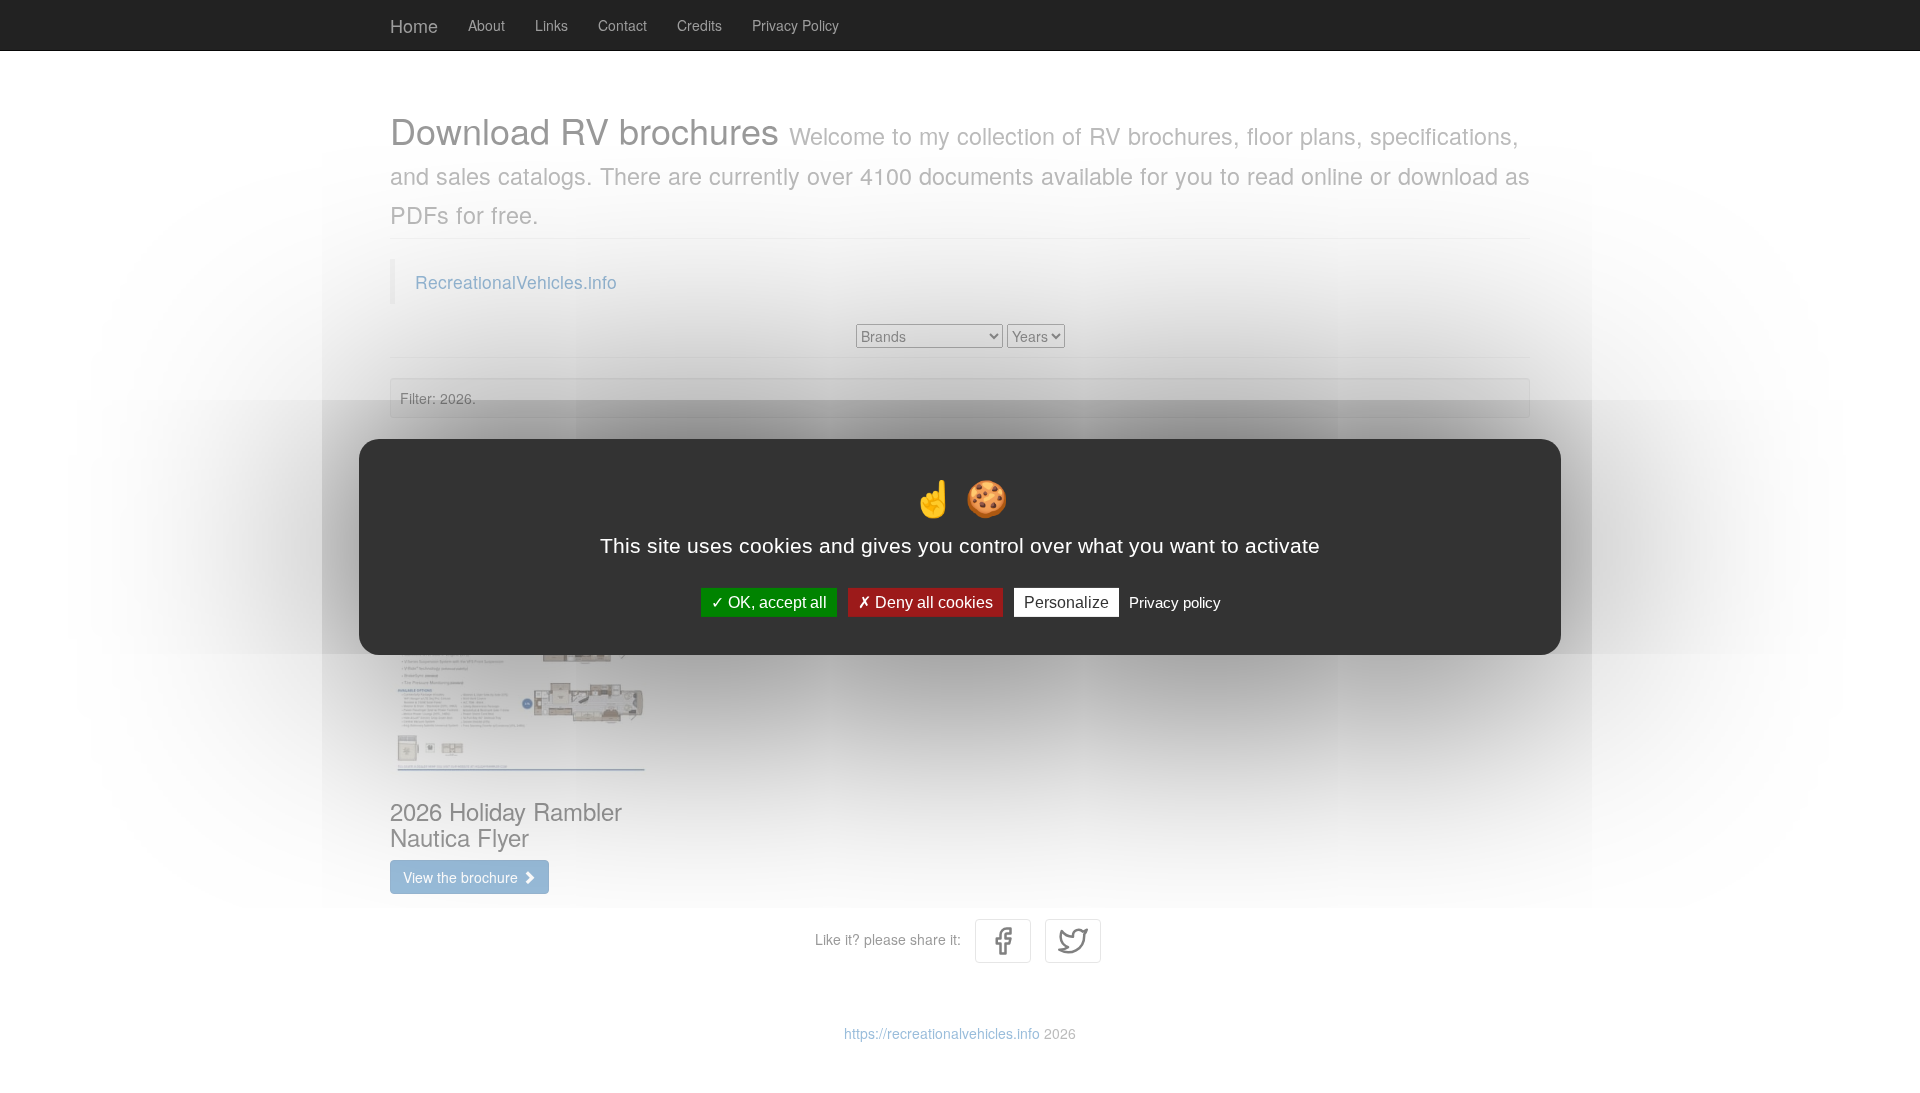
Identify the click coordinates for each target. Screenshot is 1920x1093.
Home (414, 25)
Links (551, 25)
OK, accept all (775, 601)
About (486, 25)
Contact (622, 25)
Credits (699, 25)
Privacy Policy (795, 25)
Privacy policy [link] (1175, 601)
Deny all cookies (932, 601)
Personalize (1066, 601)
